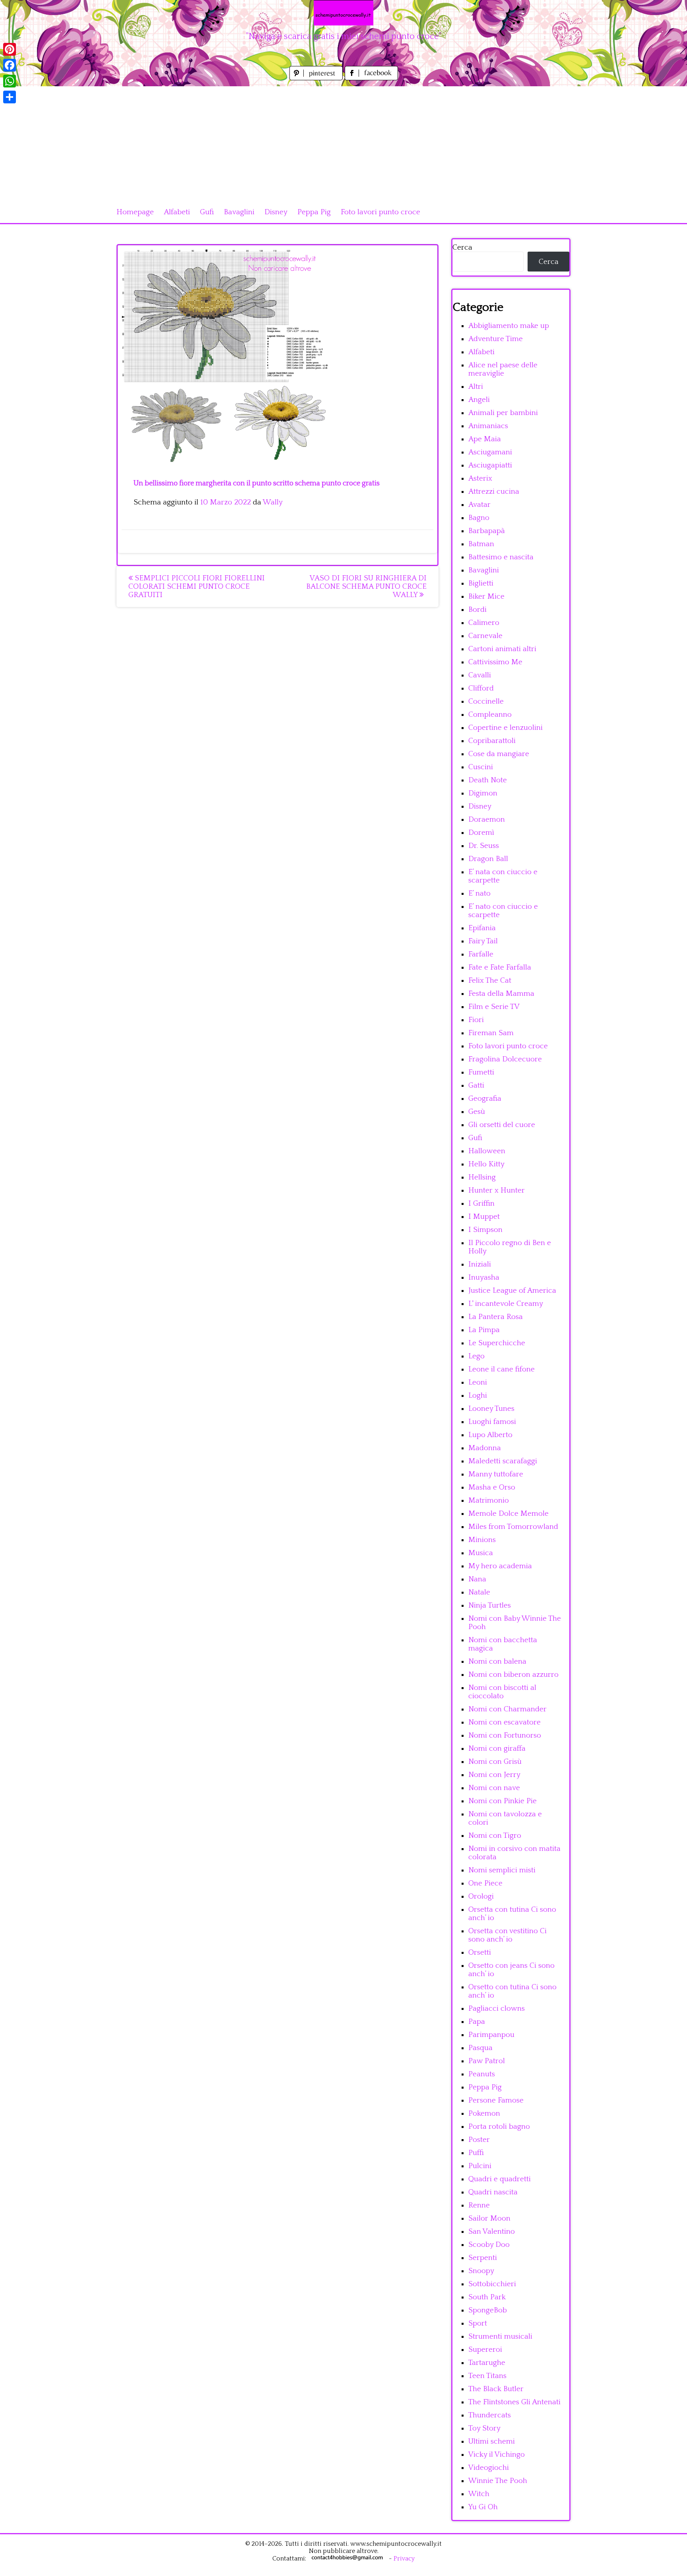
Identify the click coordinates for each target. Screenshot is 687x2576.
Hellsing (482, 1177)
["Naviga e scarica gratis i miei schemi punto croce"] (343, 13)
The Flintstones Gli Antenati (514, 2402)
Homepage (135, 212)
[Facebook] (10, 65)
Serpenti (483, 2258)
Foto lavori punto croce (380, 212)
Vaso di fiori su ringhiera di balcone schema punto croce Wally (366, 587)
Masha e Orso (492, 1487)
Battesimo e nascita (501, 557)
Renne (479, 2205)
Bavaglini (239, 212)
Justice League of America (512, 1291)
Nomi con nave (494, 1788)
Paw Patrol (487, 2061)
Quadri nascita (493, 2192)
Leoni (478, 1382)
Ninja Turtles (490, 1605)
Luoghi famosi (492, 1422)
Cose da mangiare (499, 754)
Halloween (487, 1151)
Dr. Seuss (484, 846)
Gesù (477, 1112)
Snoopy (481, 2271)
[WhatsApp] (10, 81)
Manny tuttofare (496, 1474)
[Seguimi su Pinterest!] (317, 78)
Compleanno (490, 715)
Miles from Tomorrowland (513, 1527)
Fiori (476, 1020)
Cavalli (480, 675)
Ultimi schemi (492, 2441)
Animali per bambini (503, 413)
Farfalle (481, 954)
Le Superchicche (497, 1343)
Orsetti (480, 1952)
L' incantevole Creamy (506, 1304)
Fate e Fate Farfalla (500, 967)
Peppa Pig (314, 212)
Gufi (207, 212)
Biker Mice (486, 596)
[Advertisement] (343, 142)
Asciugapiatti (490, 465)
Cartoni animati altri (502, 649)
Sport (478, 2323)
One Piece (485, 1883)
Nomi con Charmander (507, 1709)
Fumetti (481, 1072)
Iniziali (480, 1264)
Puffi (476, 2153)
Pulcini (480, 2166)
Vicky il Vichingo (497, 2455)
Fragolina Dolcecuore (505, 1059)
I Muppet (484, 1217)
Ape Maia (485, 439)
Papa (477, 2022)
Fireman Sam (491, 1033)
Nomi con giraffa (497, 1749)
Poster (479, 2140)
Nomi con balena (497, 1661)
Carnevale (485, 636)
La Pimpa (484, 1330)
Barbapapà (487, 531)
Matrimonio (489, 1500)
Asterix (480, 478)
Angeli (479, 400)
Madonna (485, 1448)
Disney (276, 212)
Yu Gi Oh (483, 2507)
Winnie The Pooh (498, 2481)
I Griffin (481, 1204)
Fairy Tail (483, 941)
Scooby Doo (489, 2245)
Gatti (476, 1085)
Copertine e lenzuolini (506, 728)
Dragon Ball (488, 859)
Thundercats (490, 2415)
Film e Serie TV (494, 1007)
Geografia (485, 1099)
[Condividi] (10, 97)
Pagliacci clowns (497, 2009)
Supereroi (485, 2350)
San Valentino (492, 2232)
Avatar (479, 505)
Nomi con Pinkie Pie (503, 1801)
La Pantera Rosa (496, 1317)
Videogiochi (489, 2468)
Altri (476, 387)
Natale (479, 1592)
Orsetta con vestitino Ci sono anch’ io (507, 1935)
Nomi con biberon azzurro (513, 1675)
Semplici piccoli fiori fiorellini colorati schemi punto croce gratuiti (197, 587)
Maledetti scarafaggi (503, 1461)
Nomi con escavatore (505, 1722)
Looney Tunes (491, 1409)
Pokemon (484, 2113)
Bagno (479, 518)
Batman (481, 544)
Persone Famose (496, 2100)
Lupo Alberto (490, 1435)
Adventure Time (496, 339)
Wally (273, 502)
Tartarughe (487, 2363)
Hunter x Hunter (497, 1190)
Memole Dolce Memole (508, 1514)
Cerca (462, 247)
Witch (479, 2494)
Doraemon (487, 820)
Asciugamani (490, 452)
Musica (481, 1553)
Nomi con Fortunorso (505, 1735)
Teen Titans (487, 2376)
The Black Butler (496, 2389)
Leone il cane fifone (502, 1369)
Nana (477, 1579)
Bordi (477, 610)
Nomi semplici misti (502, 1870)
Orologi (481, 1896)
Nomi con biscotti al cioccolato (502, 1692)
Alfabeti (177, 212)
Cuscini (481, 767)
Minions (482, 1540)
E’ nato (479, 893)
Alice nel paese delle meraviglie (503, 369)
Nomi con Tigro (495, 1836)
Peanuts (482, 2074)
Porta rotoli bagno (499, 2127)
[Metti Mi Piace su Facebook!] (371, 78)
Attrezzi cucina (494, 492)
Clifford (481, 688)
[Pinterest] (10, 49)
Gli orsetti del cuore (502, 1125)
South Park (487, 2297)
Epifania (482, 928)
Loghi (478, 1396)
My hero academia (500, 1566)
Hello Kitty (486, 1164)
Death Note (488, 780)
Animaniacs (488, 426)
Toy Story (484, 2428)
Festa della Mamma (501, 994)
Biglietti (481, 583)
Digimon (483, 793)
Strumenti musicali (500, 2336)
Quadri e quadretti (500, 2179)
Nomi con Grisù (495, 1762)
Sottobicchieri (492, 2284)
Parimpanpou (491, 2035)
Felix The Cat (490, 981)
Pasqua (480, 2048)
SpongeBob (488, 2310)
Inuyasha (484, 1277)
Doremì (481, 833)
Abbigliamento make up (509, 326)
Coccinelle (486, 701)
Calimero (484, 623)
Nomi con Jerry (494, 1775)
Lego (476, 1356)
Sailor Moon (489, 2218)
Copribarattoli (492, 741)
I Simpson (485, 1230)
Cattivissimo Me (495, 662)
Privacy (404, 2559)
